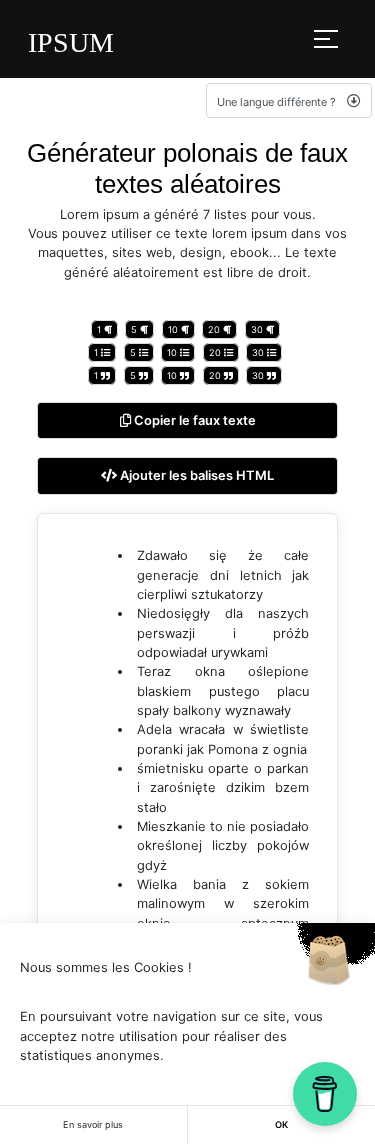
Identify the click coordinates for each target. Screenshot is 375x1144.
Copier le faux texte (193, 420)
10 (174, 329)
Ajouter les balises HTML (195, 475)
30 (258, 329)
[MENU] (326, 39)
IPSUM (71, 42)
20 (215, 329)
